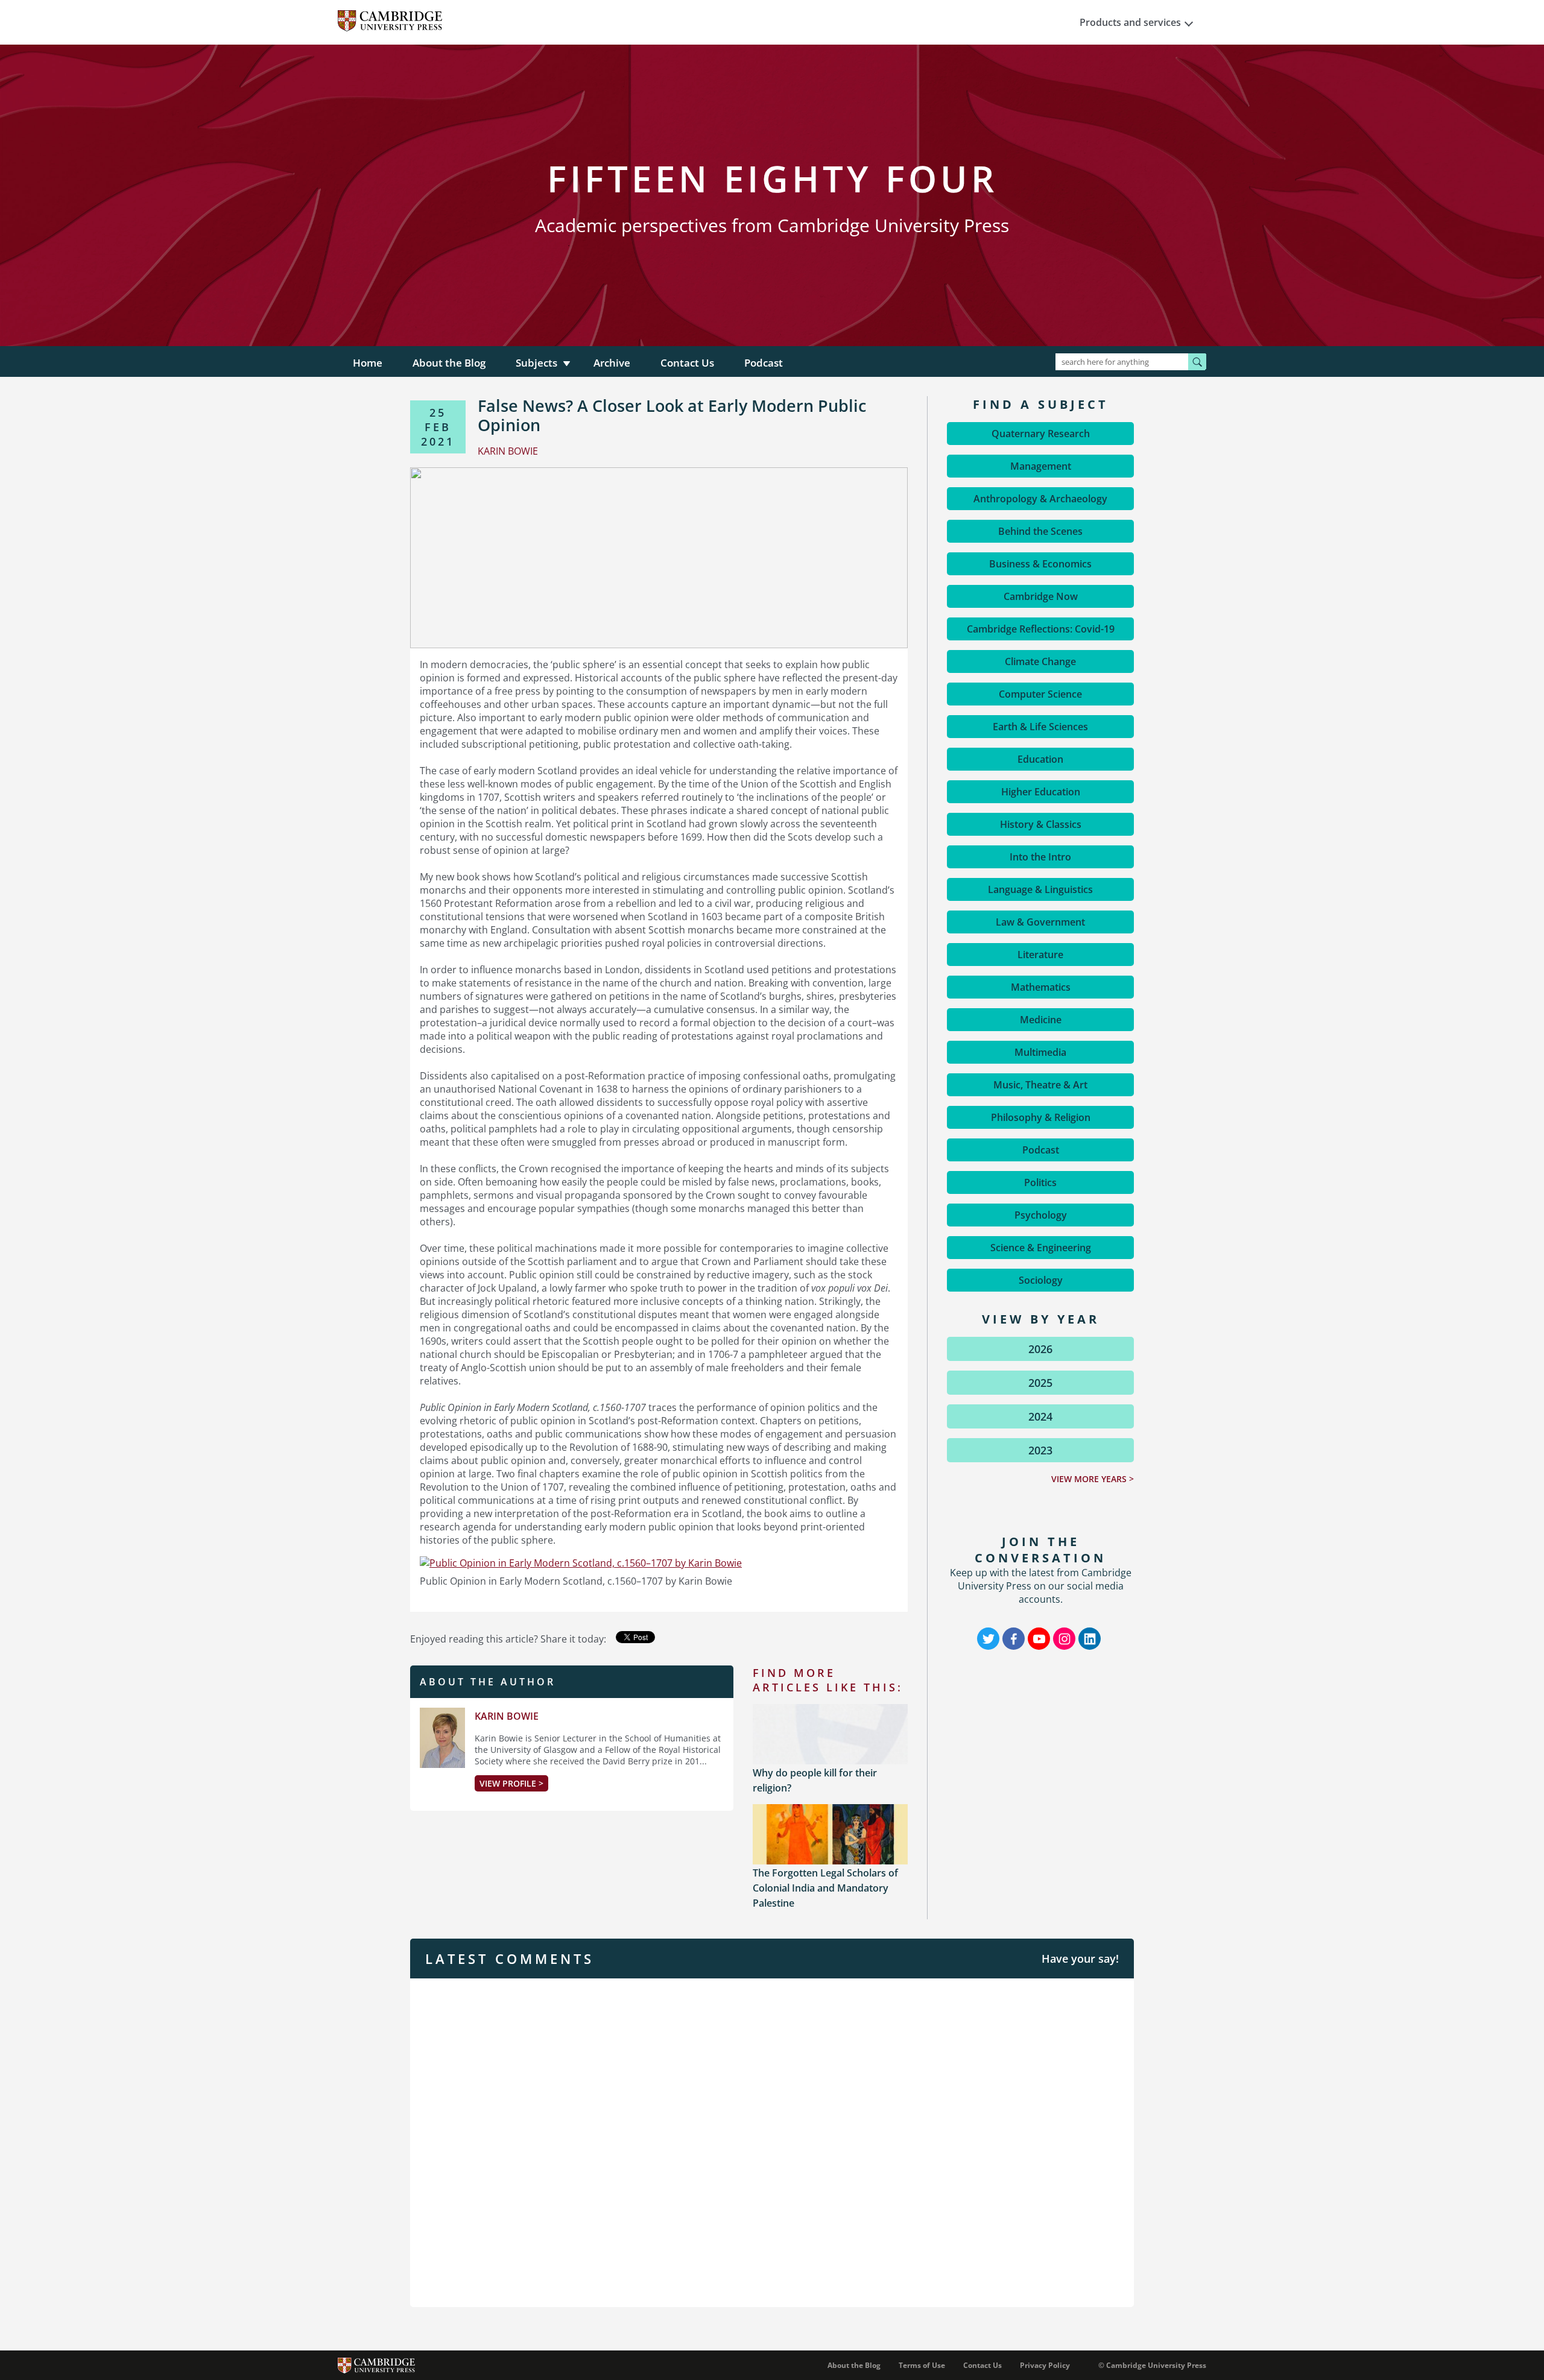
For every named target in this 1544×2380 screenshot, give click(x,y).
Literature (1040, 955)
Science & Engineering (1041, 1248)
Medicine (1041, 1020)
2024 (1040, 1416)
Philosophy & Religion (1041, 1117)
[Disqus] (772, 2141)
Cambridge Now (1041, 596)
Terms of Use (922, 2365)
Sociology (1041, 1280)
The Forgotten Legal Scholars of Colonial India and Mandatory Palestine (825, 1888)
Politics (1040, 1182)
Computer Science (1040, 694)
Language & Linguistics (1040, 889)
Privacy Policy (1045, 2365)
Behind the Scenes (1040, 531)
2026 (1040, 1349)
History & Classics (1041, 824)
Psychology (1041, 1215)
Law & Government (1040, 922)
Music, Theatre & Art (1040, 1085)
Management (1041, 466)
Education (1040, 759)
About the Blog (449, 363)
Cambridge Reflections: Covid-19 (1041, 629)
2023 (1040, 1450)
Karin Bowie (507, 1716)
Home (368, 363)
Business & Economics (1040, 564)
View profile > (511, 1783)
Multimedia (1040, 1052)
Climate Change (1040, 661)
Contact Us (687, 363)
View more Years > (1093, 1479)
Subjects (536, 363)
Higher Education (1041, 792)
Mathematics (1041, 987)
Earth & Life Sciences (1040, 727)
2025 (1040, 1383)
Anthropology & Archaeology (1040, 499)
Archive (612, 363)
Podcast (764, 363)
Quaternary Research (1041, 434)
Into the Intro (1040, 857)
